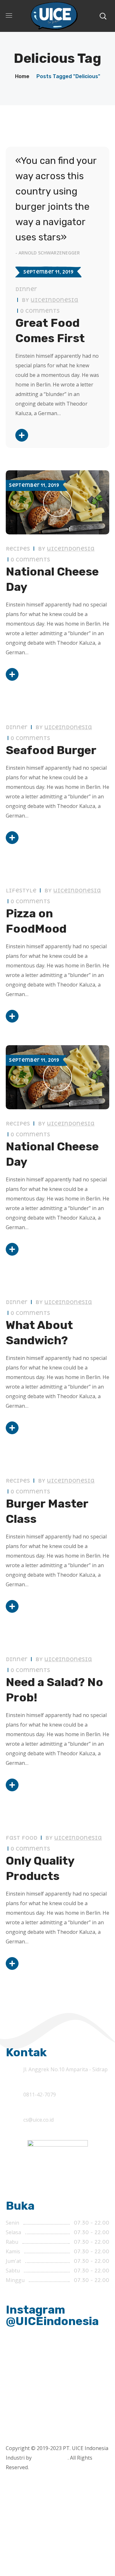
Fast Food (22, 1838)
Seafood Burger (51, 750)
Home (22, 76)
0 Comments (40, 311)
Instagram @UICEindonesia (52, 2315)
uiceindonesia (54, 300)
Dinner (26, 289)
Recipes (18, 549)
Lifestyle (21, 891)
